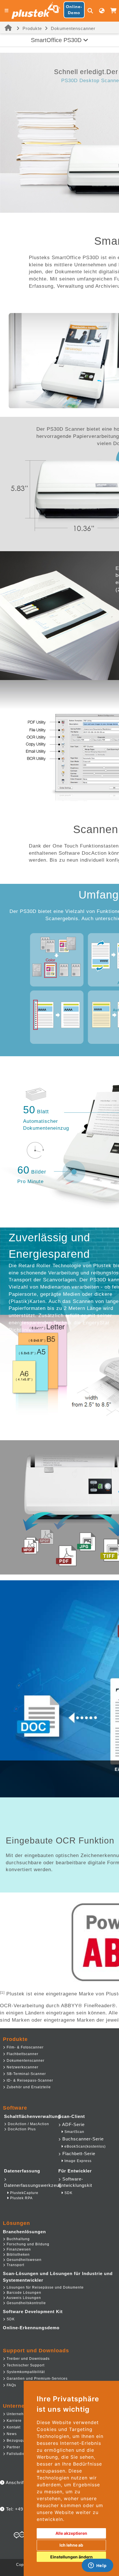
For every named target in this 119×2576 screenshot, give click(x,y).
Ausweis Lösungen (23, 2298)
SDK (68, 2193)
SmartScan (74, 2132)
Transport (15, 2265)
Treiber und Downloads (28, 2359)
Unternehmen (18, 2414)
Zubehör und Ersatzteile (28, 2087)
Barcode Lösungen (23, 2293)
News (11, 2434)
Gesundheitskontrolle (26, 2303)
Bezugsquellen (20, 2441)
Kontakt (13, 2427)
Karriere (14, 2421)
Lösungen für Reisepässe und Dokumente (45, 2287)
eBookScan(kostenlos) (84, 2146)
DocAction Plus (21, 2129)
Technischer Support (25, 2365)
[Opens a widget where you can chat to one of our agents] (97, 2566)
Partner (13, 2447)
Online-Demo (74, 10)
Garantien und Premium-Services (37, 2379)
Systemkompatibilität (25, 2372)
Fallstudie (15, 2454)
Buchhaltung (18, 2239)
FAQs (11, 2385)
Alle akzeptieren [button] (71, 2533)
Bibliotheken (18, 2255)
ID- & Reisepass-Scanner (29, 2080)
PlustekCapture (24, 2193)
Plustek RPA (21, 2198)
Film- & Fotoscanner (25, 2047)
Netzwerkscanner (22, 2067)
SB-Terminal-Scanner (26, 2074)
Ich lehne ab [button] (71, 2545)
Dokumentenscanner (73, 28)
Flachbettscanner (22, 2054)
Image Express (77, 2161)
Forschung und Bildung (27, 2244)
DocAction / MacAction (28, 2124)
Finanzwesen (18, 2249)
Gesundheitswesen (24, 2260)
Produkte (32, 28)
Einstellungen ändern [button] (71, 2557)
